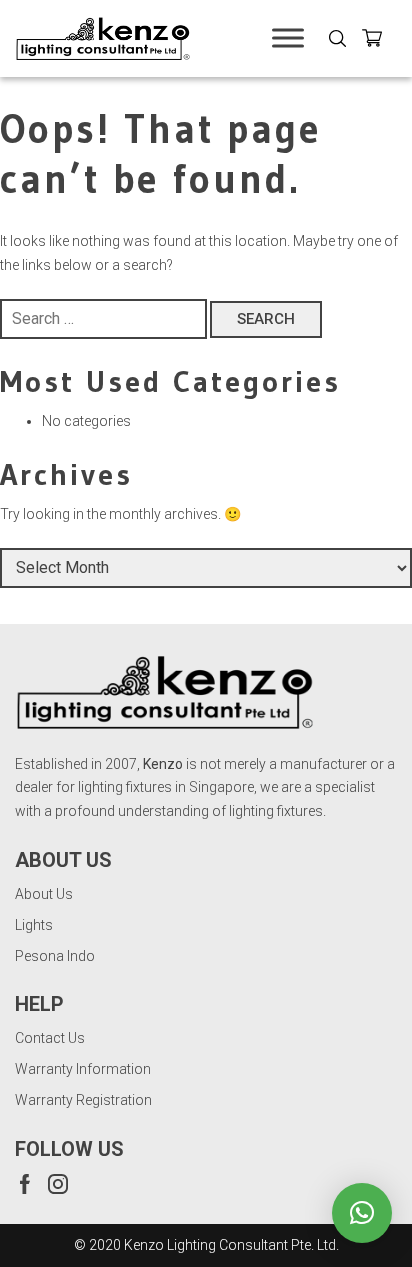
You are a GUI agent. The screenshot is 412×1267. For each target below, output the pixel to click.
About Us (44, 894)
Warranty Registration (83, 1100)
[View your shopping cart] (379, 41)
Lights (34, 925)
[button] (362, 1213)
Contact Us (50, 1038)
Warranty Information (83, 1069)
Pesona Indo (55, 956)
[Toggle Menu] (288, 38)
